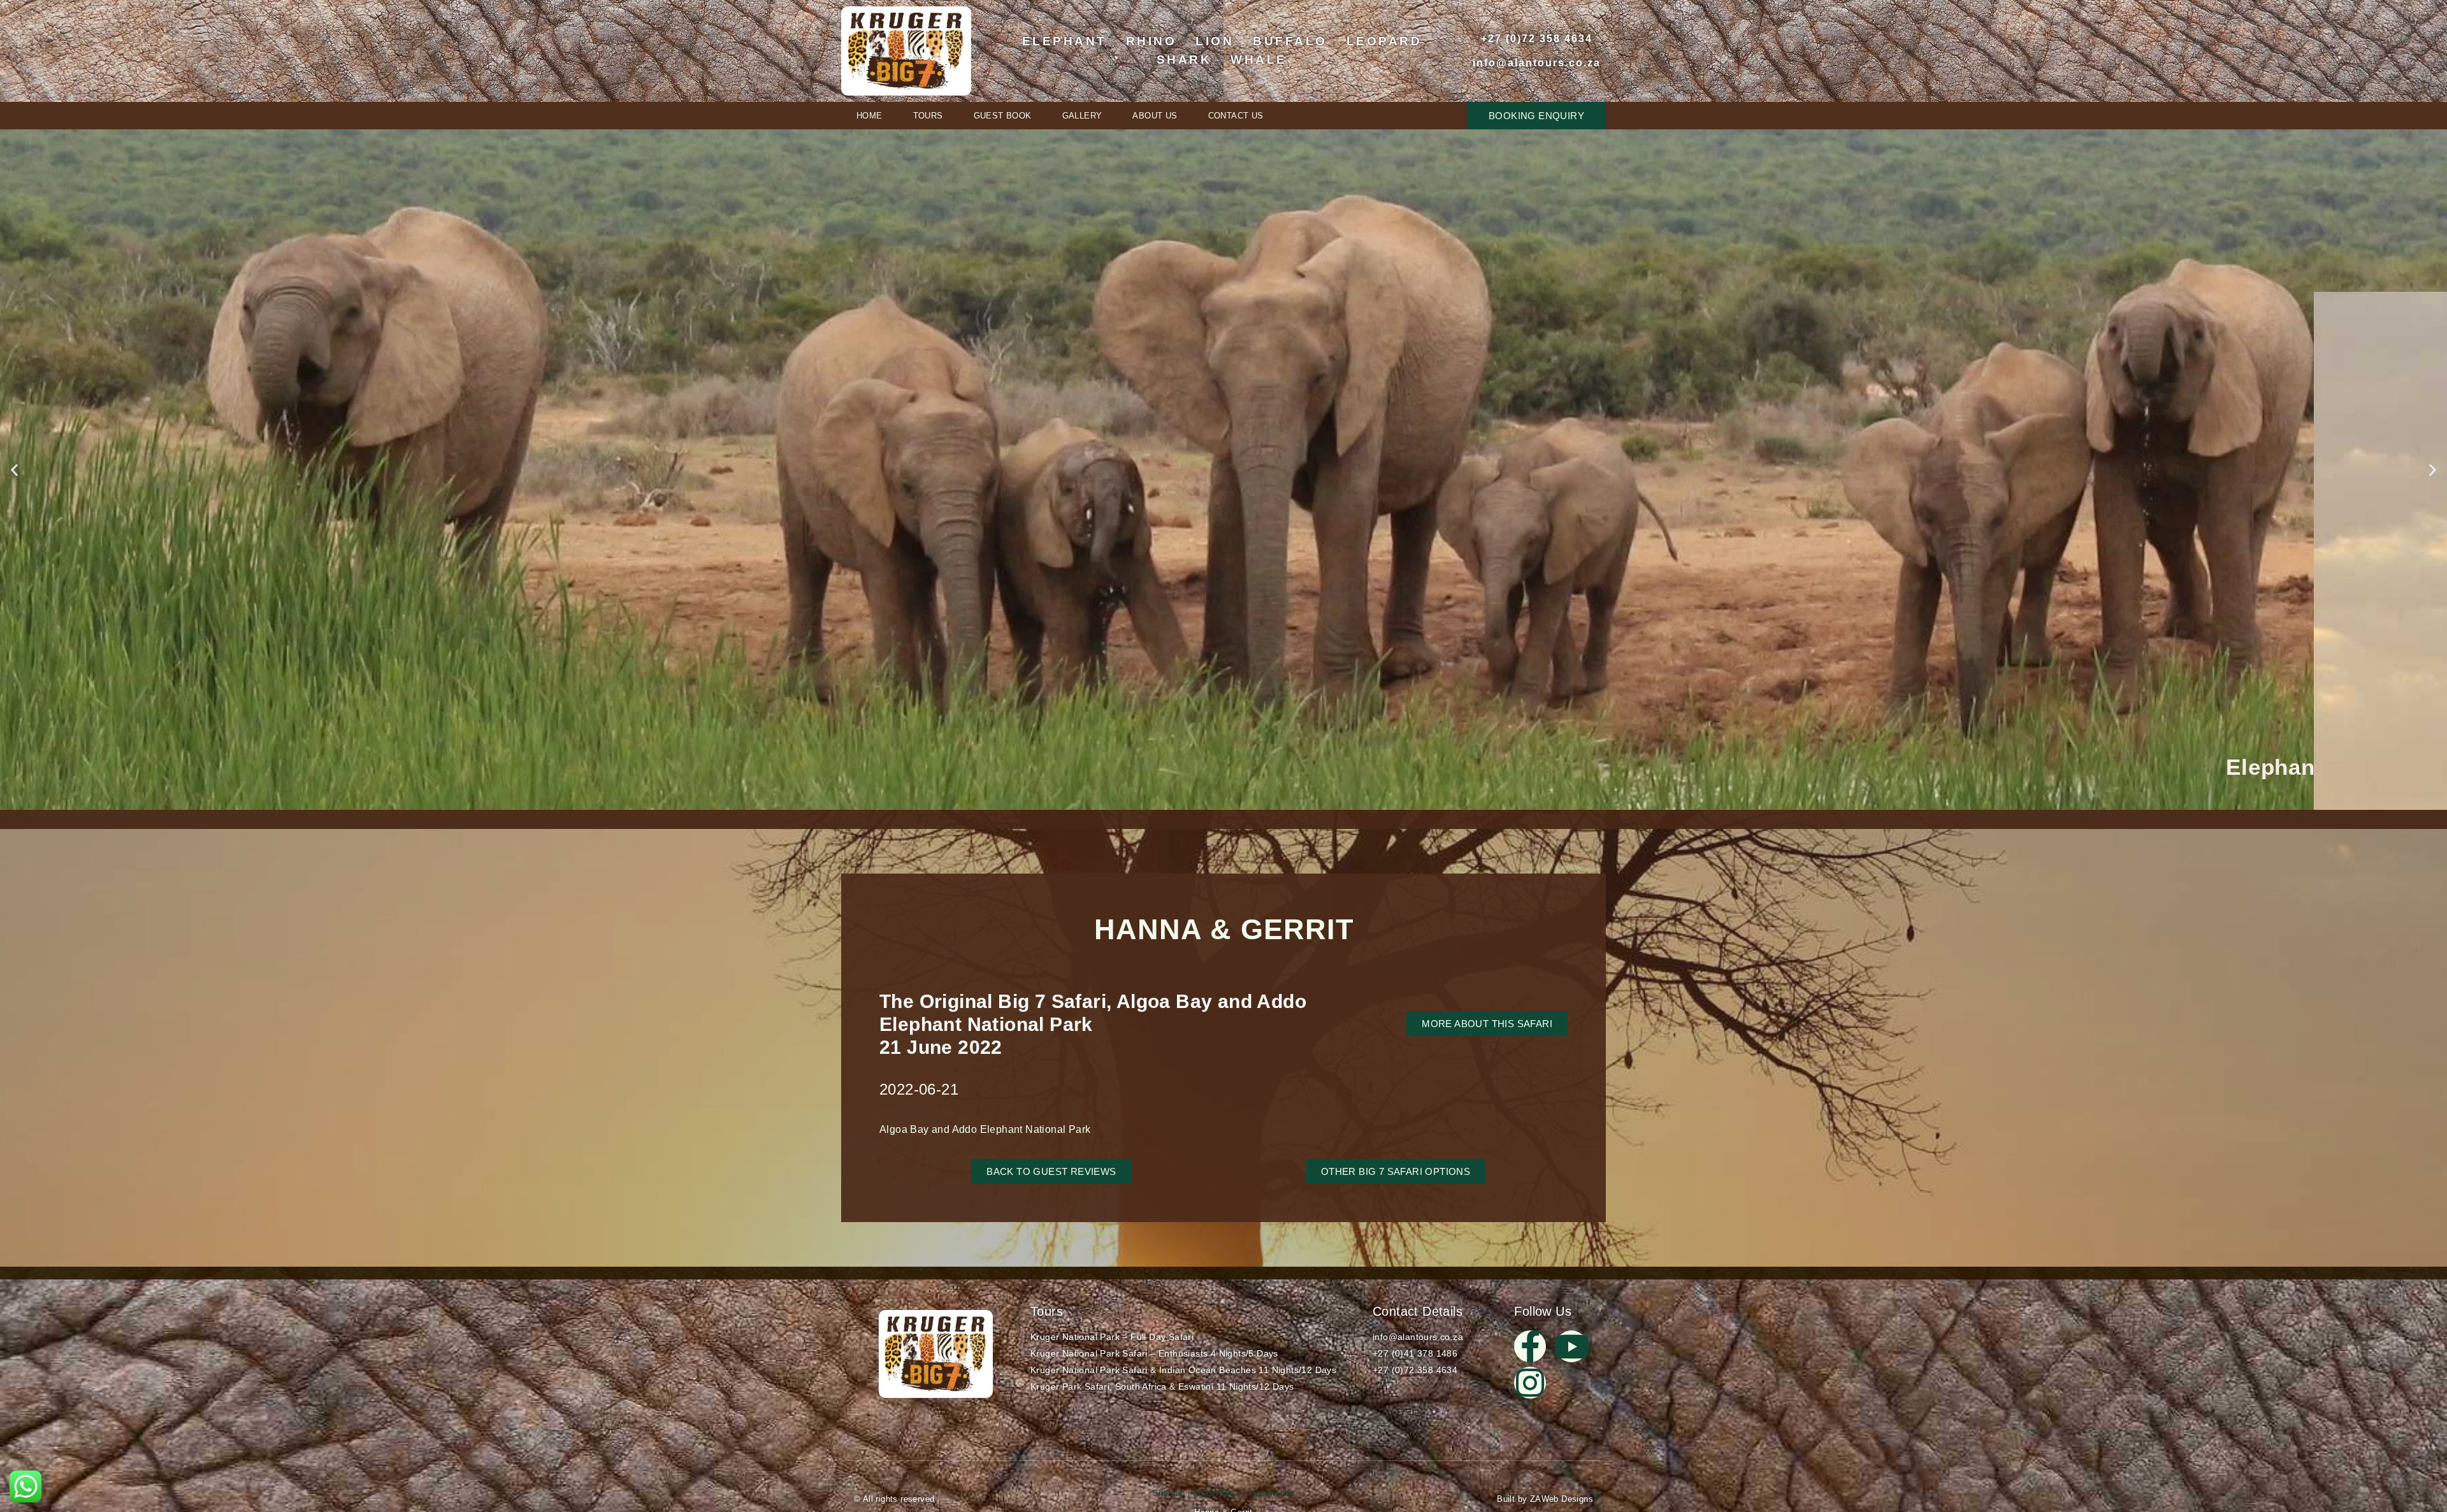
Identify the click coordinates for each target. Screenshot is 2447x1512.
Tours (928, 116)
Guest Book (1003, 116)
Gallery (1082, 116)
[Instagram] (1530, 1383)
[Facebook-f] (1530, 1346)
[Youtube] (1571, 1346)
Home (870, 116)
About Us (1155, 116)
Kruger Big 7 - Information (1242, 1493)
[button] (14, 469)
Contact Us (1236, 116)
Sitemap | (1172, 1493)
